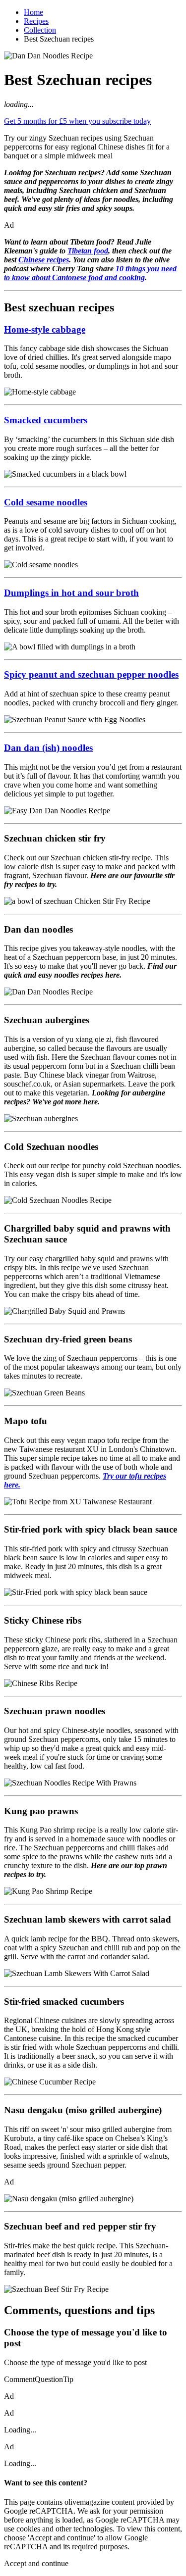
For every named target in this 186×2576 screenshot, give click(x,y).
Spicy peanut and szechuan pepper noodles (91, 674)
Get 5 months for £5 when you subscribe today (77, 121)
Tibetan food (88, 251)
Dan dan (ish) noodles (48, 748)
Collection (40, 30)
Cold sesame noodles (46, 502)
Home (33, 12)
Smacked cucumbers (46, 420)
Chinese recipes (44, 260)
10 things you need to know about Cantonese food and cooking (90, 273)
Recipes (36, 21)
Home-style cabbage (45, 329)
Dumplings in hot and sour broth (71, 593)
